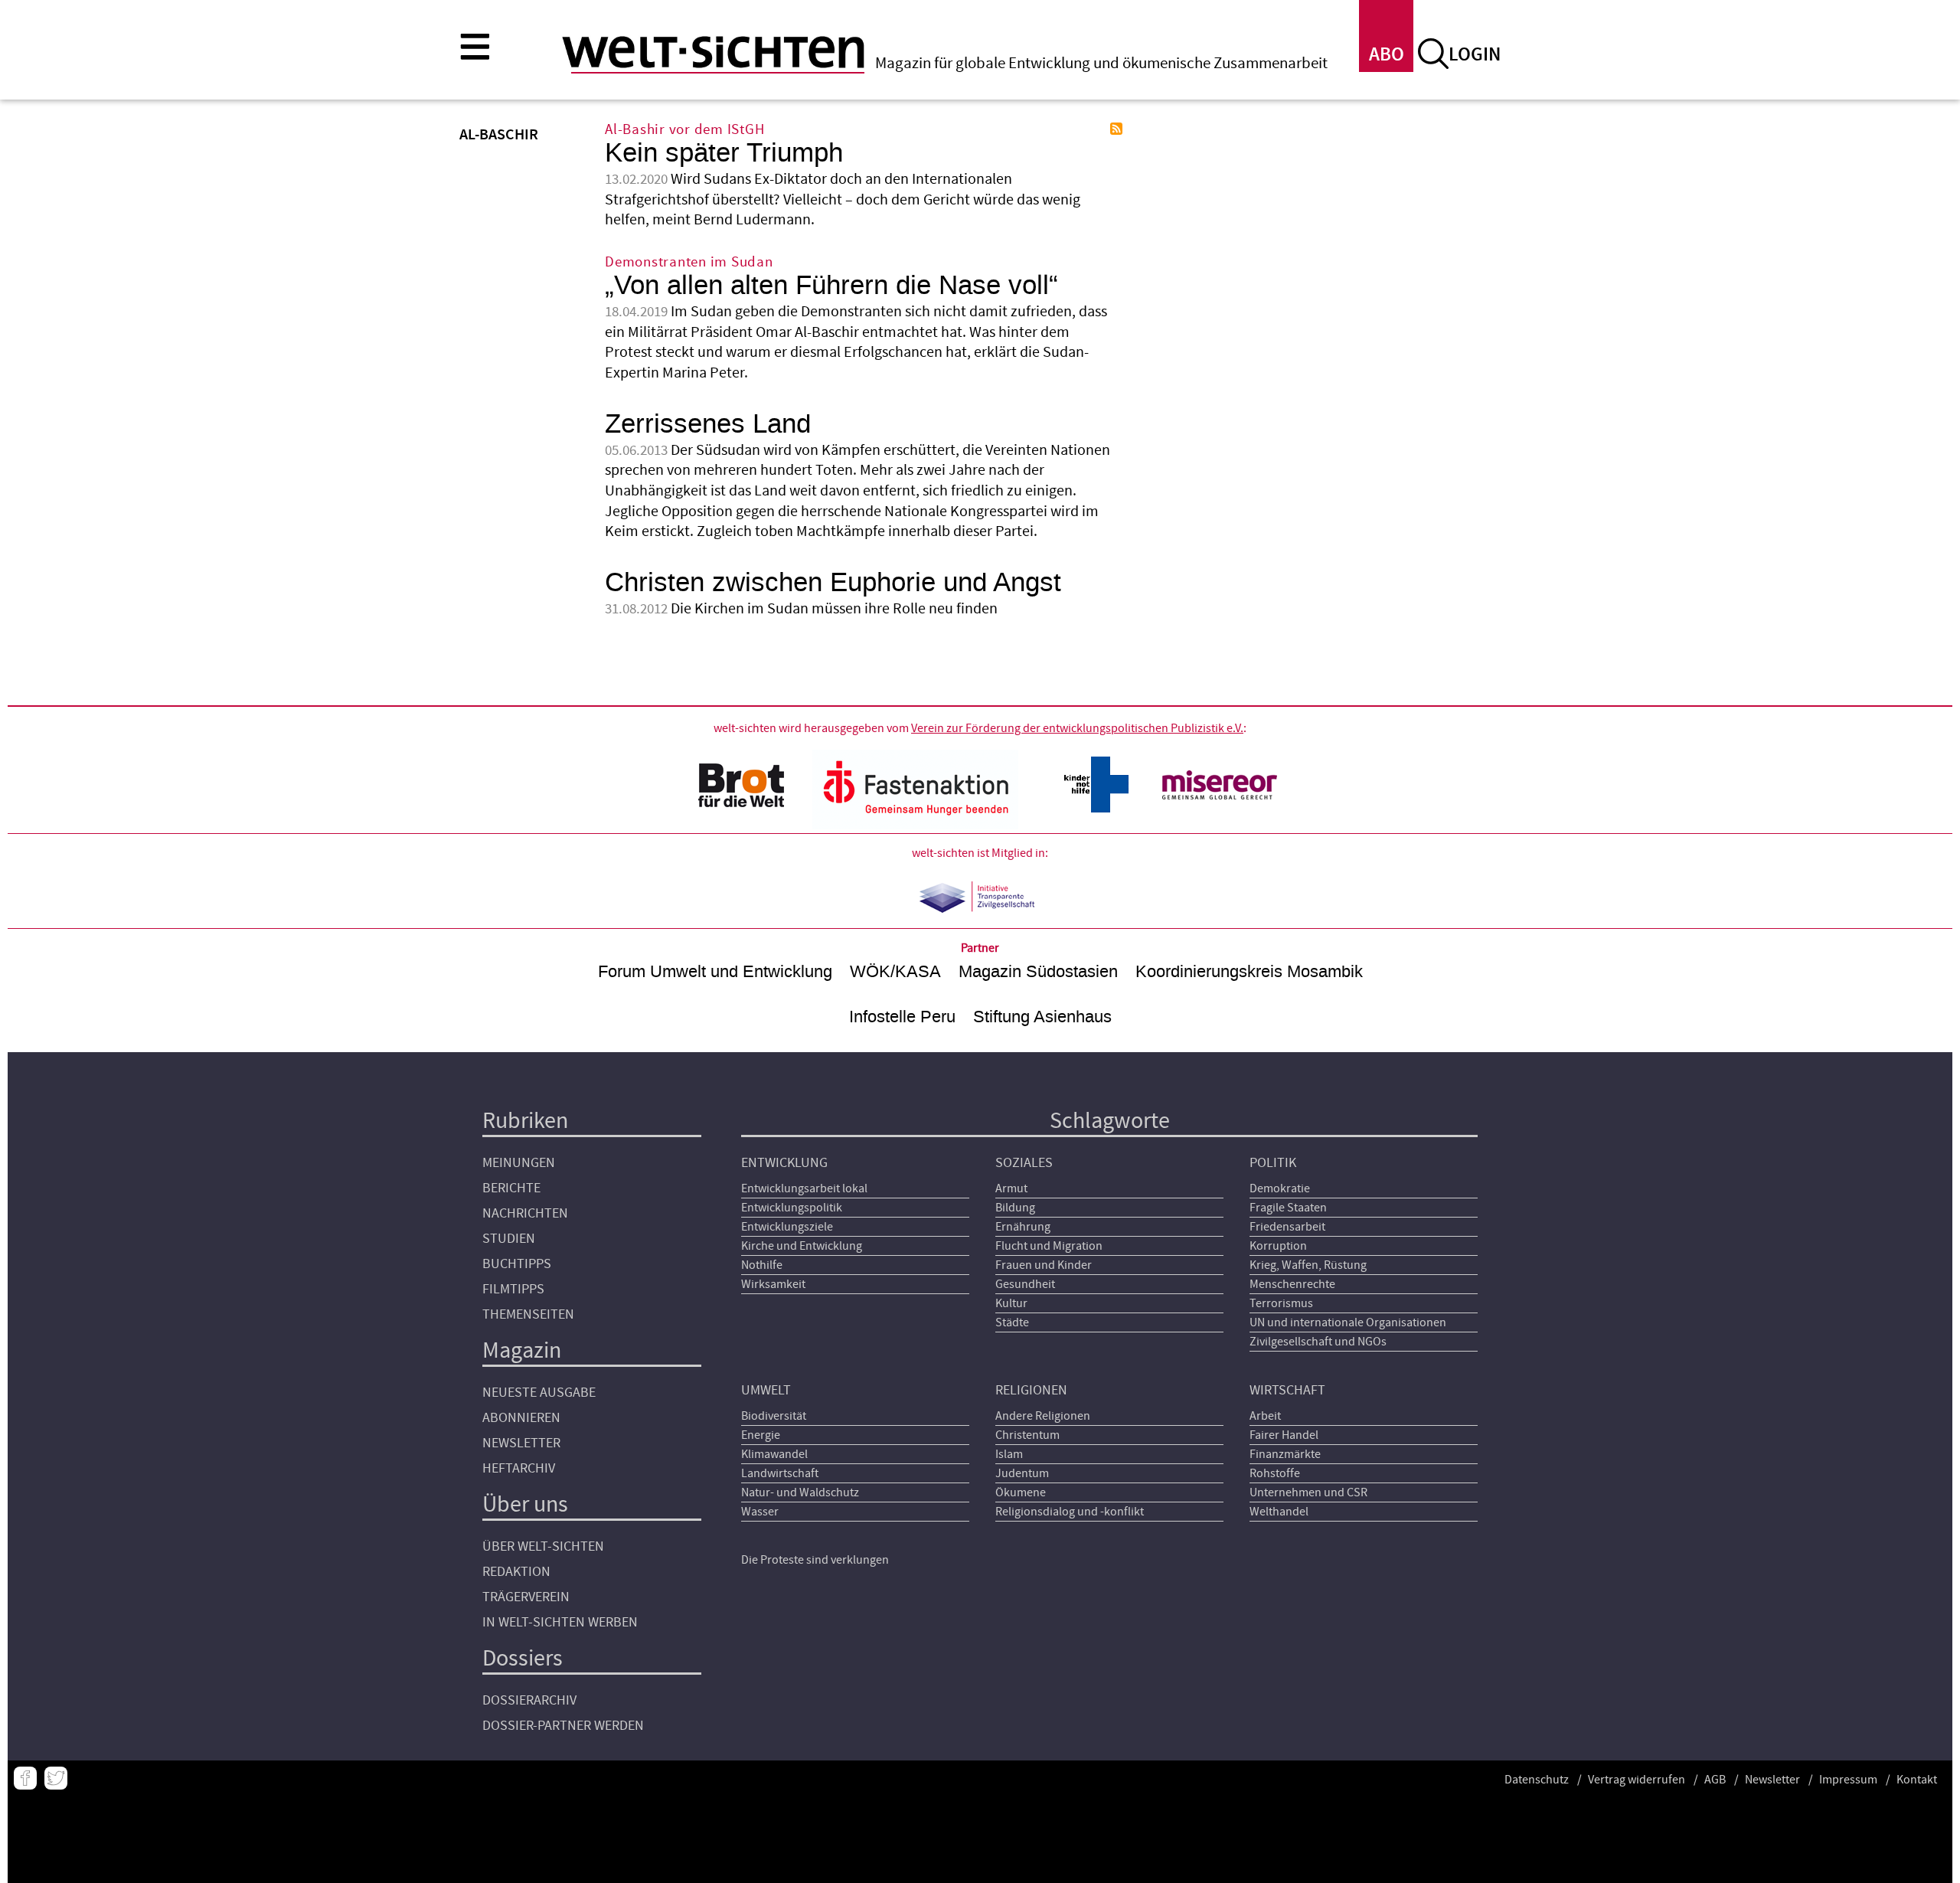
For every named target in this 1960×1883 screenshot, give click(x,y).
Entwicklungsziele (787, 1227)
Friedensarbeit (1287, 1227)
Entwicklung (784, 1163)
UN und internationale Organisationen (1348, 1322)
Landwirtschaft (780, 1473)
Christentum (1027, 1435)
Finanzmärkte (1285, 1454)
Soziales (1024, 1163)
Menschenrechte (1292, 1284)
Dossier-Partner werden (563, 1726)
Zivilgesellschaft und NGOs (1318, 1342)
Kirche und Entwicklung (802, 1246)
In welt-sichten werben (560, 1622)
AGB (1715, 1780)
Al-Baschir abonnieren (1116, 129)
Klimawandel (774, 1454)
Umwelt (766, 1390)
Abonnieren (521, 1418)
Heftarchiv (519, 1468)
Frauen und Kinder (1044, 1265)
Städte (1012, 1322)
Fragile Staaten (1288, 1208)
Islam (1009, 1454)
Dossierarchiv (529, 1700)
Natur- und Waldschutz (800, 1492)
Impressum (1848, 1780)
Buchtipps (517, 1264)
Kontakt (1917, 1780)
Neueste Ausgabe (539, 1393)
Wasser (760, 1512)
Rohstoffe (1275, 1473)
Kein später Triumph (724, 153)
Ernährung (1023, 1227)
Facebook (25, 1778)
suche (1433, 54)
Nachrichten (525, 1213)
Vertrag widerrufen (1637, 1780)
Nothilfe (762, 1265)
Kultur (1011, 1303)
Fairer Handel (1284, 1435)
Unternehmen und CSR (1308, 1492)
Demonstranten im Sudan (689, 262)
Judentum (1022, 1473)
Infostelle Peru (902, 1017)
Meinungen (519, 1163)
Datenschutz (1537, 1780)
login (1475, 55)
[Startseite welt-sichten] (713, 52)
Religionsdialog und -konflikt (1070, 1512)
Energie (761, 1435)
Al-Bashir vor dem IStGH (684, 130)
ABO (1387, 55)
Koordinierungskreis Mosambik (1249, 971)
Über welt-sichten (543, 1546)
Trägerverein (526, 1597)
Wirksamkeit (773, 1284)
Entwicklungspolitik (792, 1208)
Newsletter (521, 1443)
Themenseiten (528, 1314)
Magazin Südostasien (1038, 971)
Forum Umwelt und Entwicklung (715, 971)
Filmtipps (513, 1289)
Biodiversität (774, 1416)
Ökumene (1021, 1492)
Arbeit (1265, 1416)
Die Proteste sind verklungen (815, 1560)
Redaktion (516, 1572)
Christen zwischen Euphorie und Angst (833, 582)
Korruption (1278, 1246)
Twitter (56, 1778)
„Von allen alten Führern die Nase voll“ (831, 285)
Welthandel (1279, 1512)
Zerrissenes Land (708, 424)
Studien (509, 1239)
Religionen (1031, 1390)
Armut (1011, 1188)
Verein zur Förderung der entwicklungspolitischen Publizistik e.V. (1077, 728)
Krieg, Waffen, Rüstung (1308, 1265)
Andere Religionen (1043, 1416)
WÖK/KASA (895, 971)
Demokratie (1280, 1188)
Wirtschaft (1287, 1390)
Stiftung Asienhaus (1042, 1017)
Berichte (511, 1188)
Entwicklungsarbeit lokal (804, 1188)
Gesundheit (1025, 1284)
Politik (1273, 1163)
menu (475, 46)
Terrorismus (1281, 1303)
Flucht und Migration (1049, 1246)
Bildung (1015, 1208)
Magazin (522, 1350)
